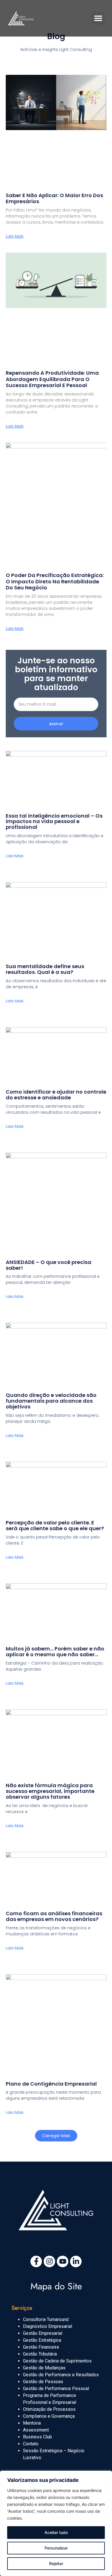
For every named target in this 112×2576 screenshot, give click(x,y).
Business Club (37, 2437)
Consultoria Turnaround (46, 2319)
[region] (56, 2523)
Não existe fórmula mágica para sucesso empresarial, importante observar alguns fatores (50, 1791)
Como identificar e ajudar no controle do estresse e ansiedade (56, 1095)
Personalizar (56, 2548)
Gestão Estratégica (42, 2340)
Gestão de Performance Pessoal (56, 2389)
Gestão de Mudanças (44, 2368)
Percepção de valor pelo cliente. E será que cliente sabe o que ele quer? (55, 1525)
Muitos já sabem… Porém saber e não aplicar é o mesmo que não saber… (55, 1651)
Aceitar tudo (56, 2532)
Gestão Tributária (40, 2354)
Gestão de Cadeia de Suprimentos (57, 2361)
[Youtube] (63, 2261)
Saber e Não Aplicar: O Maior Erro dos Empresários (54, 198)
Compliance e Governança (49, 2416)
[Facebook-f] (36, 2261)
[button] (98, 18)
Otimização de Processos (49, 2409)
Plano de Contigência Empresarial (51, 2084)
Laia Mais (15, 236)
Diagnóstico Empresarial (48, 2326)
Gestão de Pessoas (43, 2382)
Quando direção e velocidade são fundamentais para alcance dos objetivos (51, 1401)
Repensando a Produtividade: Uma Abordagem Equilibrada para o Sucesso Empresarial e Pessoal (52, 379)
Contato (31, 2444)
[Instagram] (49, 2261)
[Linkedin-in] (76, 2261)
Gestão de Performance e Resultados (61, 2375)
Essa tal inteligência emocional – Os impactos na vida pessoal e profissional (54, 821)
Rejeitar (56, 2563)
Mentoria (32, 2423)
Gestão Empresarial (43, 2333)
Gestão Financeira (41, 2347)
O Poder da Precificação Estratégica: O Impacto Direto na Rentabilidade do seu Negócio (55, 581)
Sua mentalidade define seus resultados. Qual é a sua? (45, 969)
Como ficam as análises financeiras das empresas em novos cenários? (54, 1916)
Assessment (36, 2430)
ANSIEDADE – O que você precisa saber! (49, 1265)
